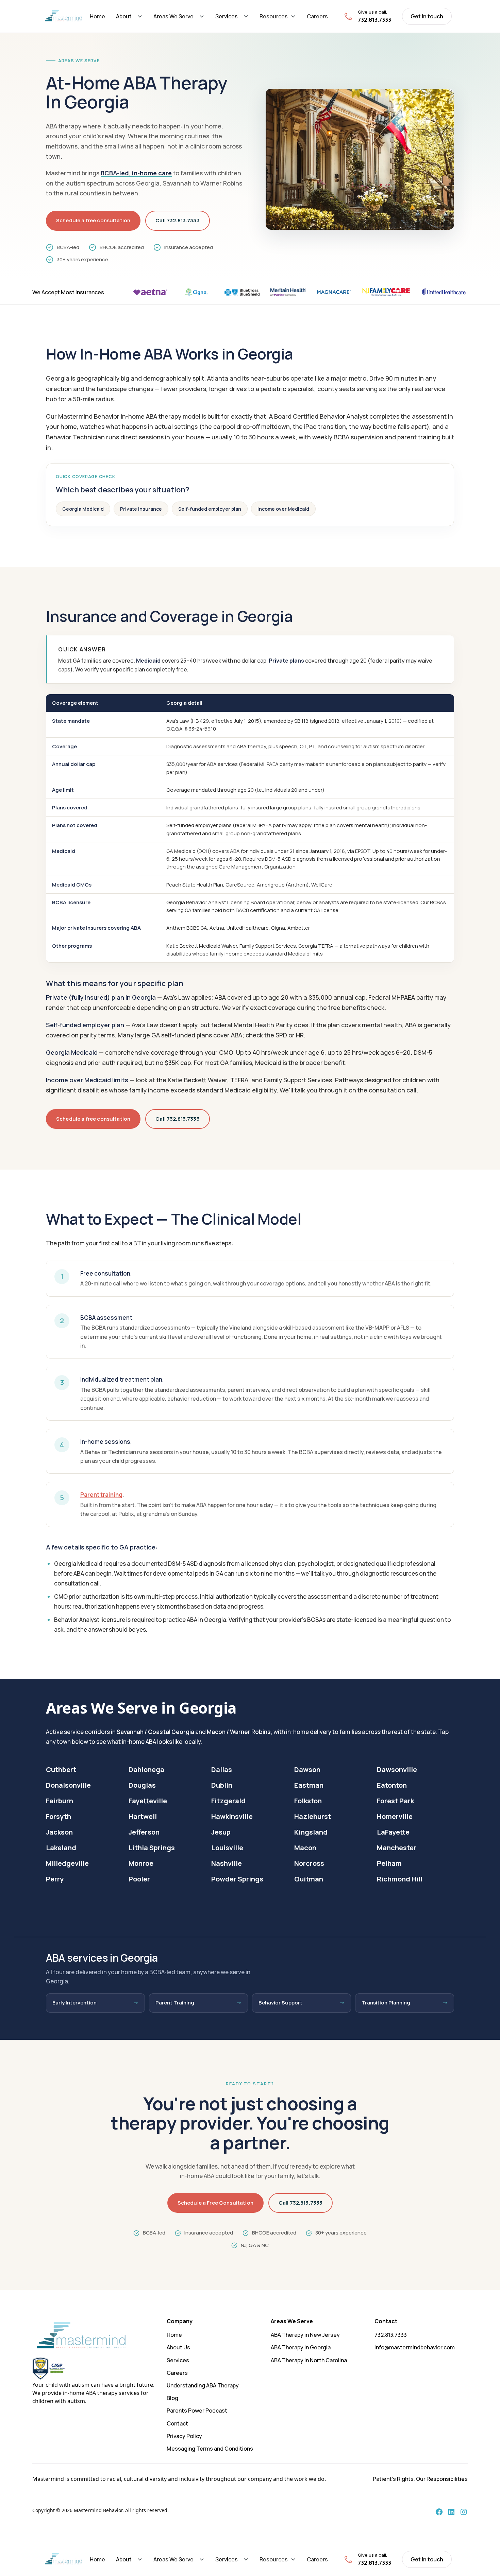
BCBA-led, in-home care (136, 173)
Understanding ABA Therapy (203, 2385)
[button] (129, 16)
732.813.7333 (391, 2335)
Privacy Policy (184, 2436)
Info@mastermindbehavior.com (415, 2347)
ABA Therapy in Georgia (301, 2347)
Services (227, 16)
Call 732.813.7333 (178, 220)
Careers (317, 16)
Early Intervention (74, 2003)
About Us (178, 2347)
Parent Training (175, 2003)
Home (97, 16)
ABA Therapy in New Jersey (305, 2335)
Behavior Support (280, 2003)
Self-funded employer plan (210, 509)
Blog (172, 2398)
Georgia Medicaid (83, 509)
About (124, 16)
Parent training (101, 1495)
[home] (64, 16)
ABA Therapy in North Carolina (309, 2360)
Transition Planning (386, 2003)
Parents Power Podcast (197, 2411)
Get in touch (427, 16)
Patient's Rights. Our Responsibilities (420, 2479)
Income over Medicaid (283, 509)
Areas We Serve (173, 16)
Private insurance (141, 509)
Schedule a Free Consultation (215, 2203)
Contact (177, 2423)
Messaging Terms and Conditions (210, 2449)
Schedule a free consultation (93, 220)
